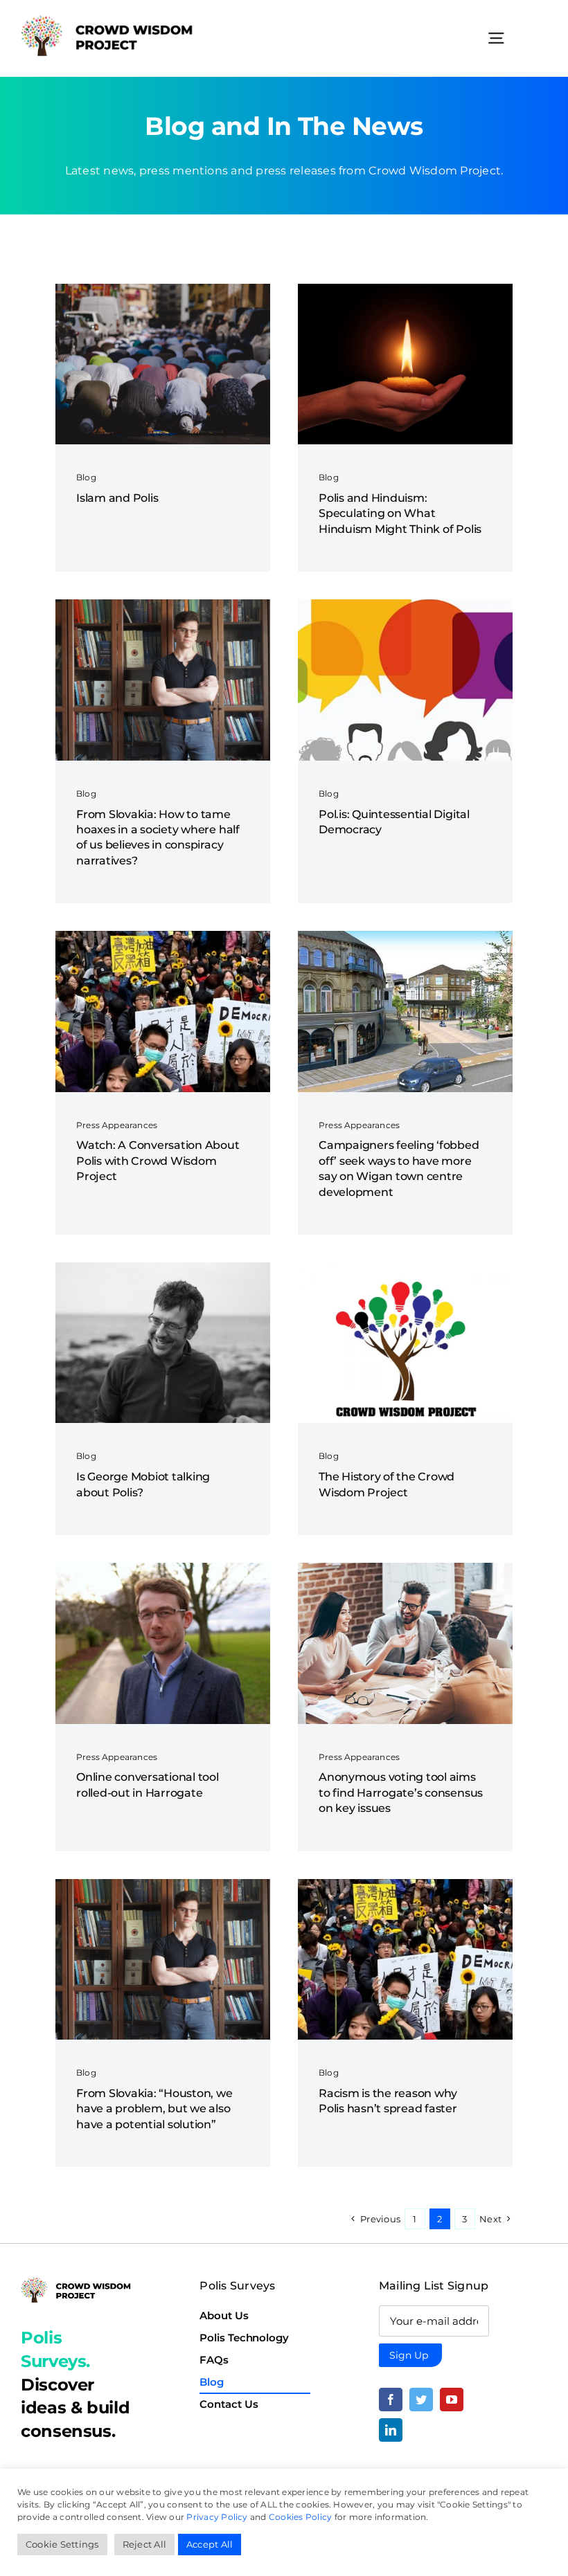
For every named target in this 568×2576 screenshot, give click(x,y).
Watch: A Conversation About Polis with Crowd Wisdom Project (158, 1161)
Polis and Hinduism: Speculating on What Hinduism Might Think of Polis (400, 514)
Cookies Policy (300, 2517)
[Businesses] (405, 1568)
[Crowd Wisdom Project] (107, 20)
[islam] (163, 289)
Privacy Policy (217, 2517)
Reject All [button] (144, 2544)
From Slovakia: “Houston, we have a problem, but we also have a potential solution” (154, 2109)
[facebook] (391, 2400)
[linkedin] (391, 2430)
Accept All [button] (210, 2544)
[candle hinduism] (405, 289)
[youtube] (452, 2400)
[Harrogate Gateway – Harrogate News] (405, 936)
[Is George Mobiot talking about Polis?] (163, 1268)
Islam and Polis (117, 498)
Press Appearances (117, 1125)
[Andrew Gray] (163, 1568)
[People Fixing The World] (405, 605)
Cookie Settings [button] (62, 2544)
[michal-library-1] (163, 605)
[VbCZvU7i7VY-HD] (163, 936)
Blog (86, 477)
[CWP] (405, 1268)
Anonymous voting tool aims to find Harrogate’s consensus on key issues (401, 1793)
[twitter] (421, 2400)
